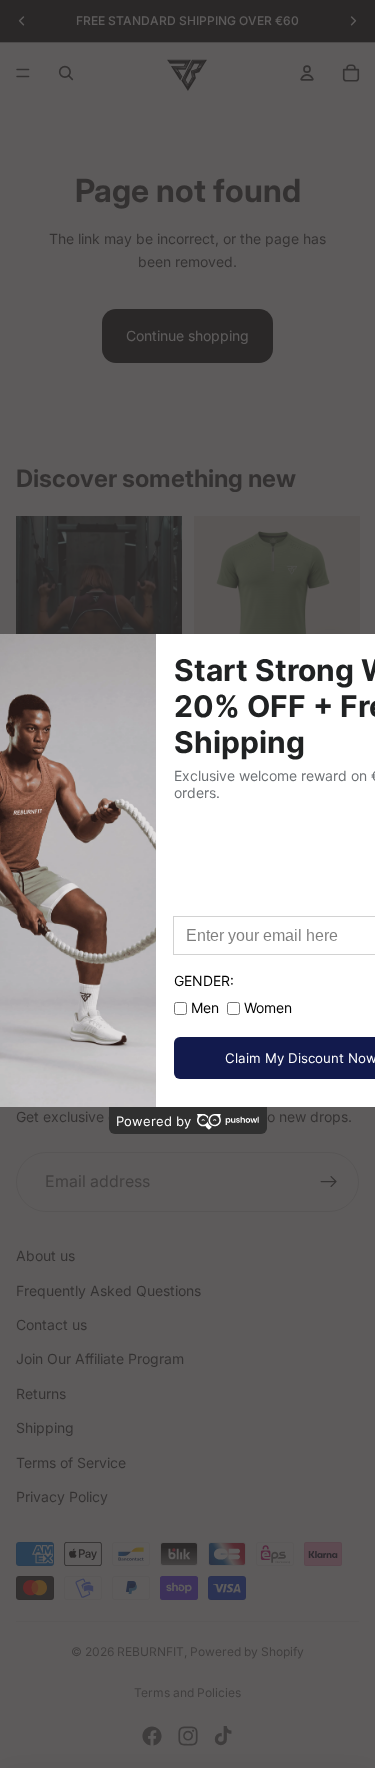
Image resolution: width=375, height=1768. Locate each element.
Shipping (45, 1427)
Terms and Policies (187, 1692)
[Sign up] (329, 1182)
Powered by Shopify (247, 1651)
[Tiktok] (223, 1736)
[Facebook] (152, 1736)
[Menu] (23, 73)
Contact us (51, 1324)
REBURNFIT (150, 1651)
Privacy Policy (62, 1496)
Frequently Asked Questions (108, 1290)
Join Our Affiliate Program (100, 1358)
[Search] (66, 73)
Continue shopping (187, 335)
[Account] (307, 73)
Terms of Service (71, 1462)
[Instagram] (188, 1736)
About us (45, 1255)
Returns (41, 1393)
